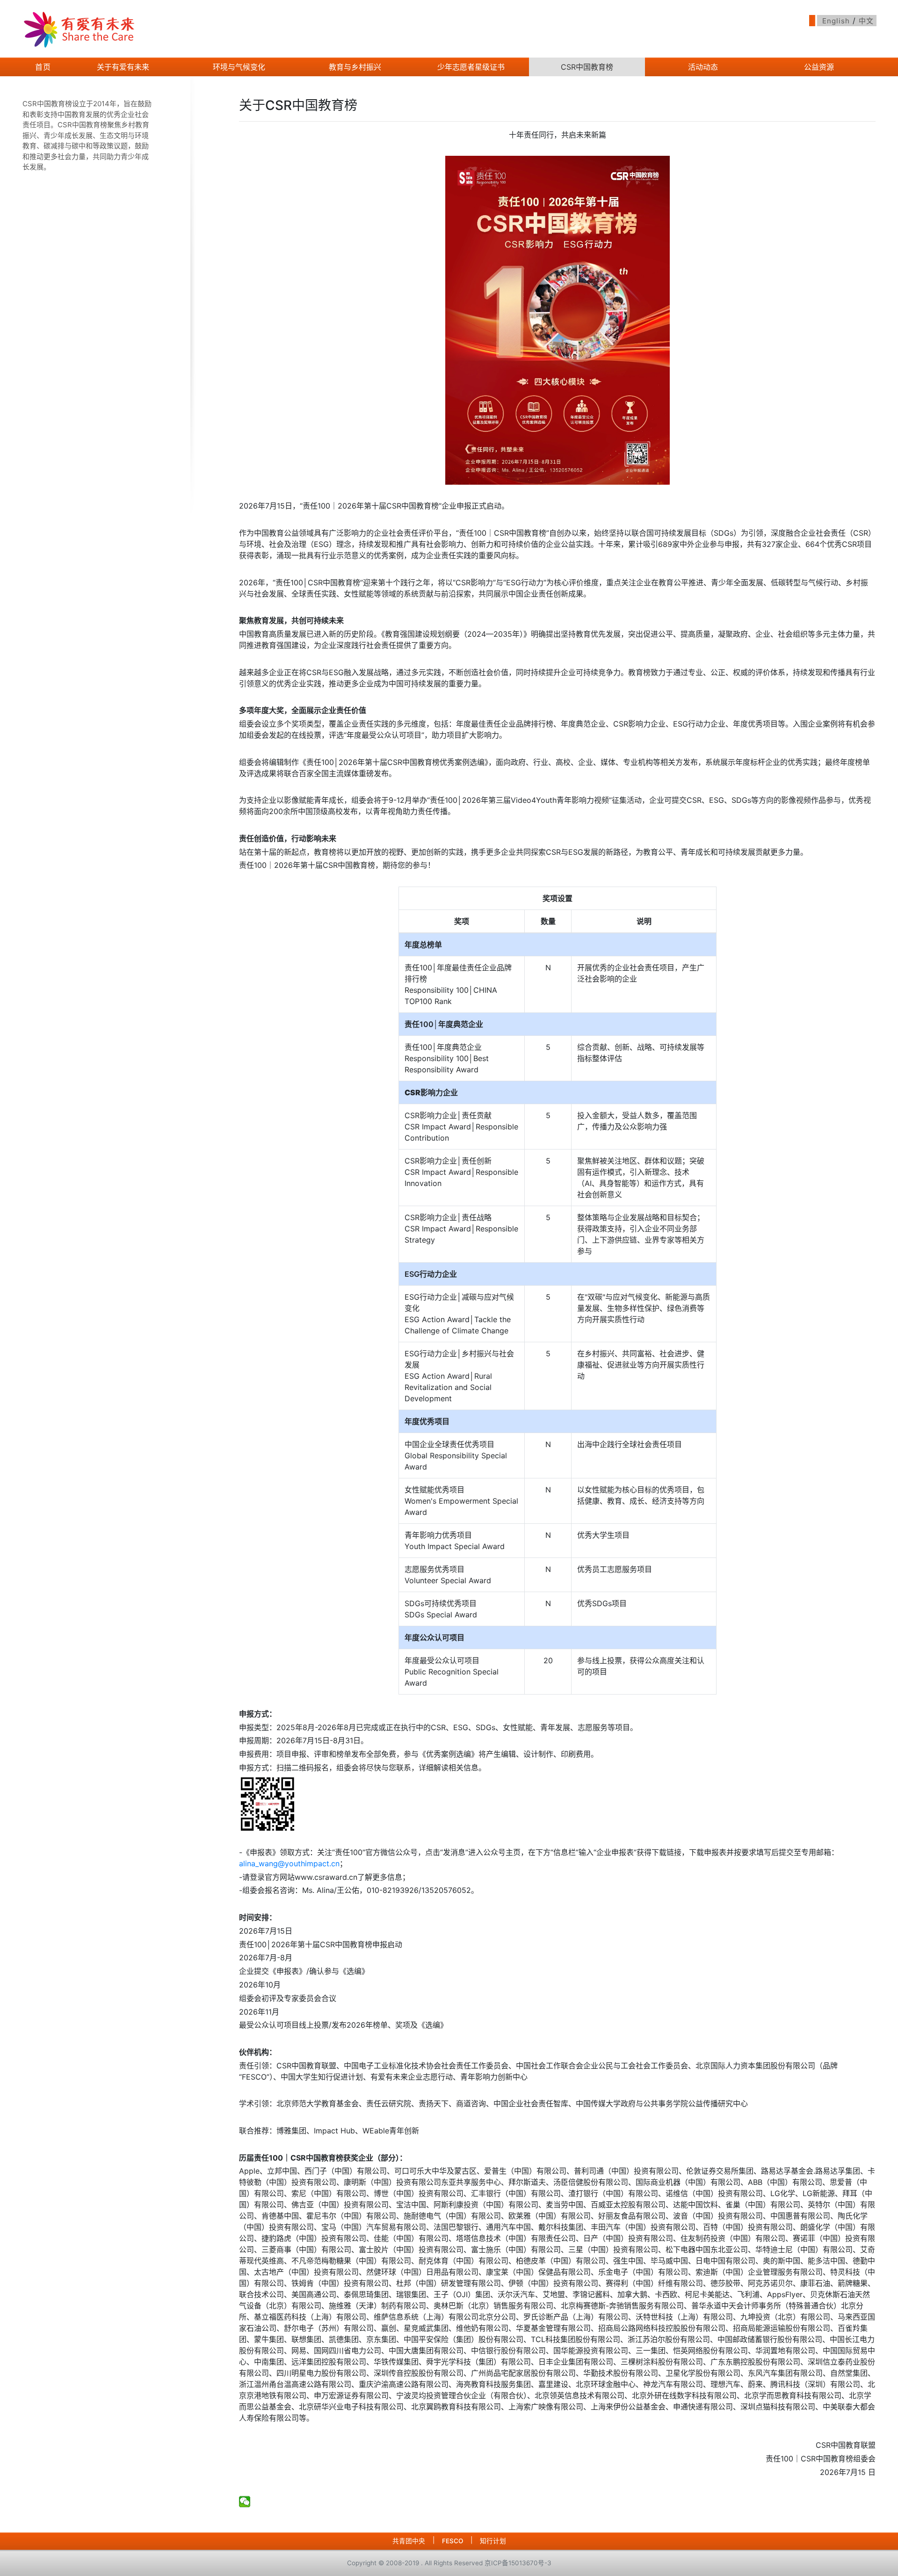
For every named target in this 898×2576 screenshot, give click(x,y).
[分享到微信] (245, 2502)
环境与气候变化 (239, 67)
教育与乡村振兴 (355, 67)
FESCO (453, 2541)
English (836, 21)
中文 (866, 21)
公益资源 (819, 67)
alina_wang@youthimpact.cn (289, 1863)
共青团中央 (409, 2541)
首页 (43, 67)
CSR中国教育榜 (587, 67)
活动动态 (703, 67)
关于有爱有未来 (123, 67)
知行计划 (493, 2541)
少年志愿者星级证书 (471, 67)
